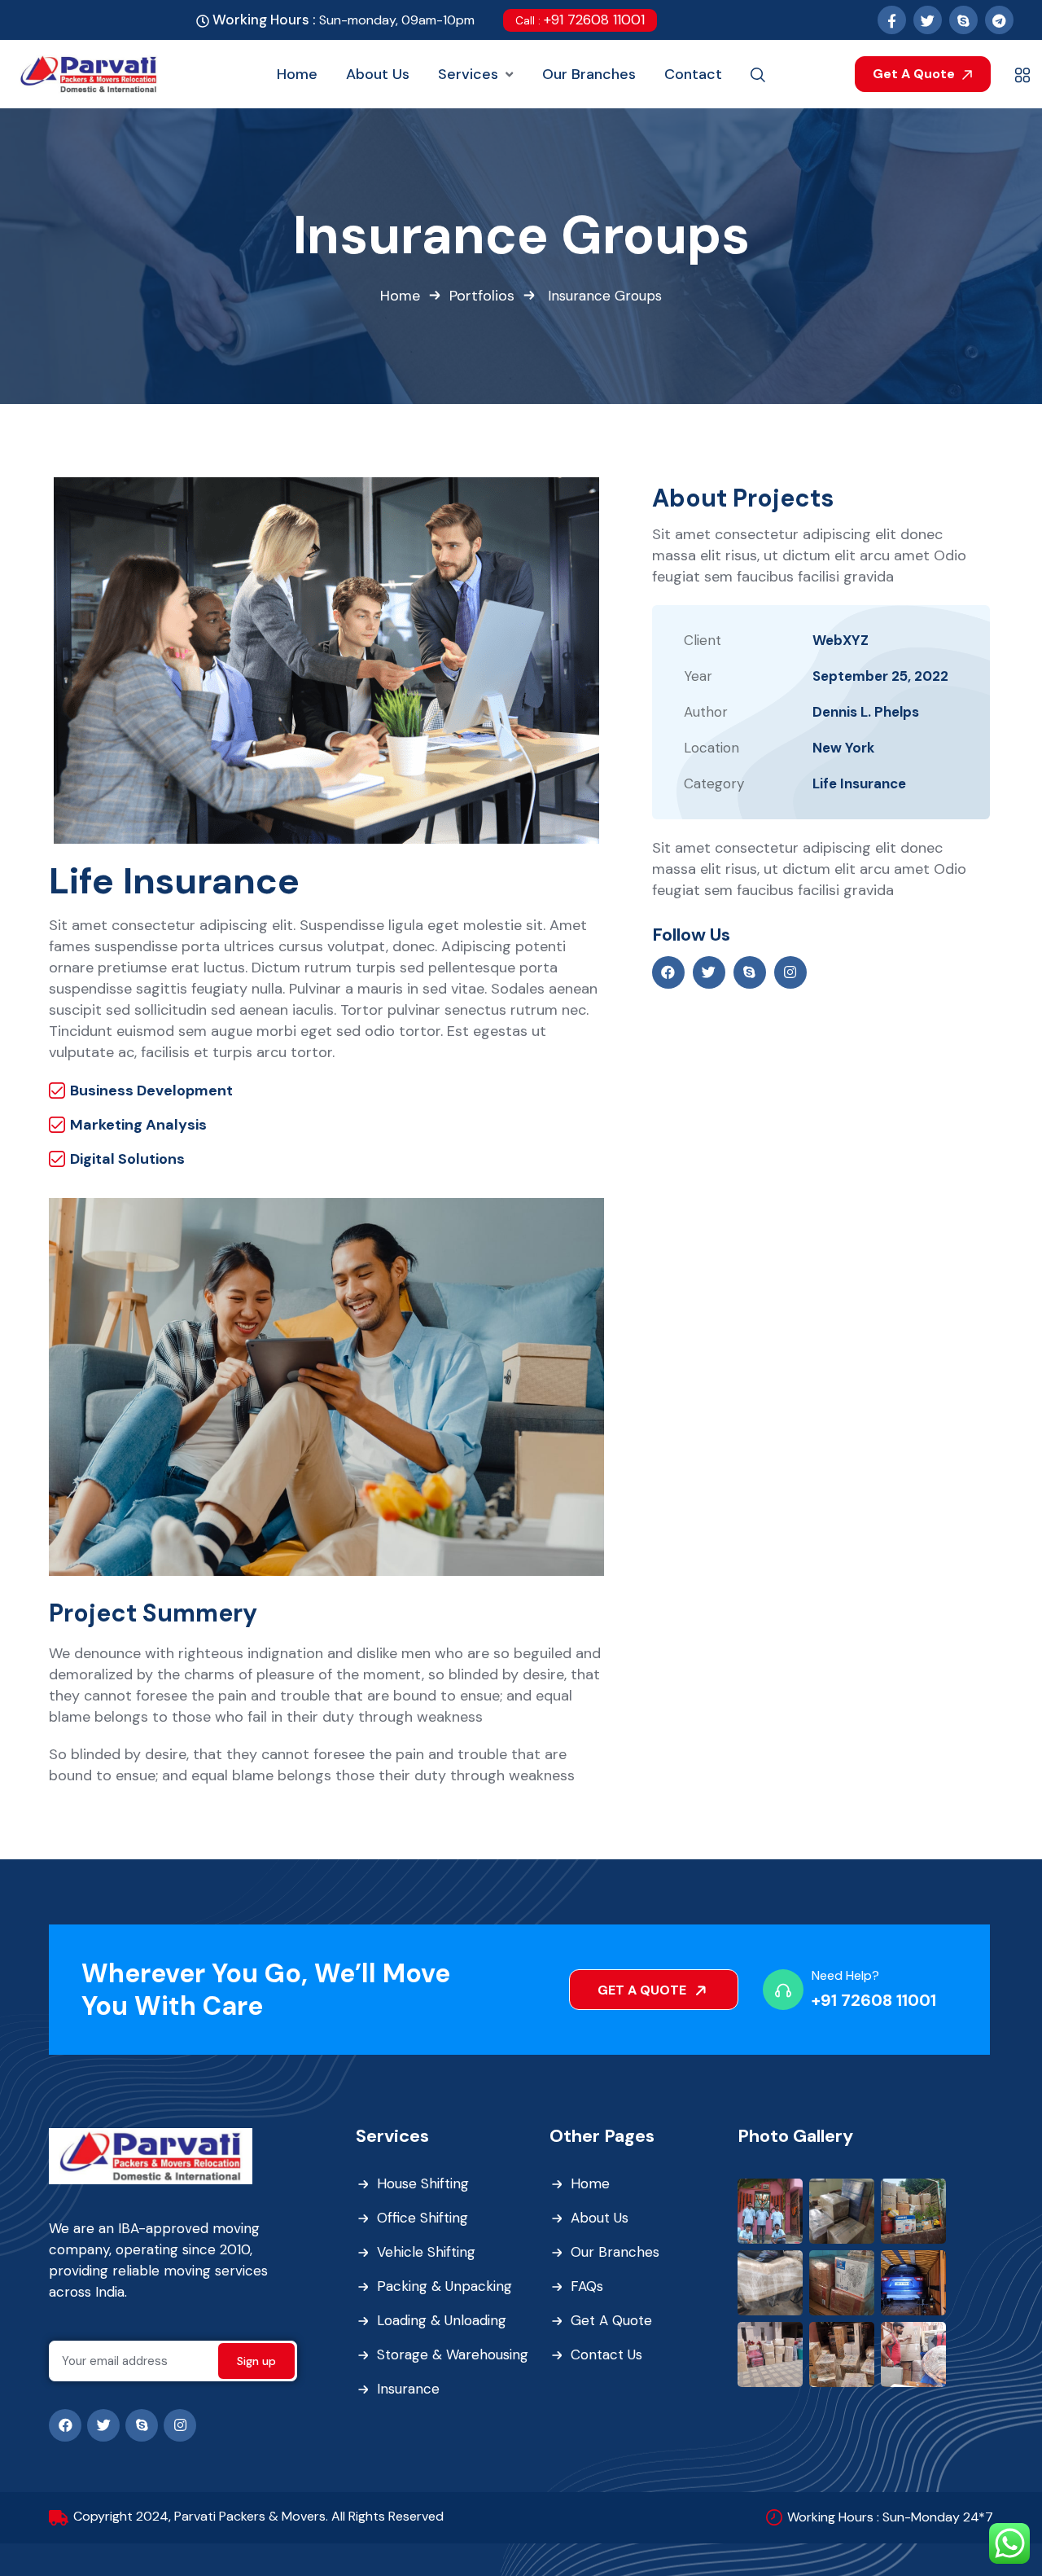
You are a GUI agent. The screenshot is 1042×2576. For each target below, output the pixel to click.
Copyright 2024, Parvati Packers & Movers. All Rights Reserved (258, 2516)
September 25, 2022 (880, 676)
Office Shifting (422, 2218)
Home (400, 296)
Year (698, 676)
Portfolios (482, 296)
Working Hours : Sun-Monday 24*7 (890, 2517)
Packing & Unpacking (444, 2286)
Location (711, 748)
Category (714, 783)
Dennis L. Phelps (866, 712)
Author (706, 712)
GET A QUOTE (644, 1990)
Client (703, 640)
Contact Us (606, 2354)
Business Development (151, 1091)
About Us (600, 2218)
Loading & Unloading (442, 2320)
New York (843, 748)
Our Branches (615, 2252)
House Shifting (423, 2183)
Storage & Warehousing (453, 2354)
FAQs (587, 2286)
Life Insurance (859, 783)
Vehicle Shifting (426, 2252)
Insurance (408, 2389)
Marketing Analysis (138, 1125)
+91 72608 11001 (580, 20)
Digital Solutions (127, 1159)
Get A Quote (915, 74)
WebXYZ (841, 640)
